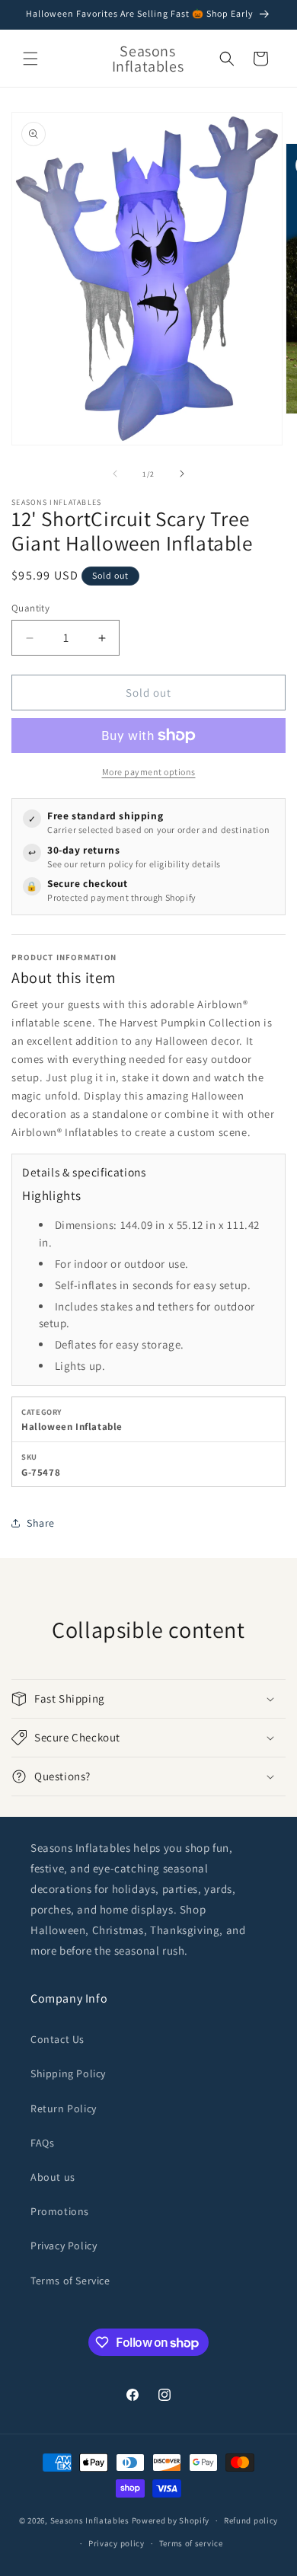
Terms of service (191, 2543)
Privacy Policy (64, 2246)
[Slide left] (115, 474)
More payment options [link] (149, 772)
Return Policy (64, 2108)
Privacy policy (117, 2543)
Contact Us (57, 2039)
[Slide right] (182, 474)
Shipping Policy (68, 2073)
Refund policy (251, 2520)
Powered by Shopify (171, 2520)
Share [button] (41, 1523)
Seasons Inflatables (90, 2520)
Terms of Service (70, 2281)
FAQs (42, 2143)
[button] (30, 59)
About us (53, 2177)
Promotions (60, 2211)
